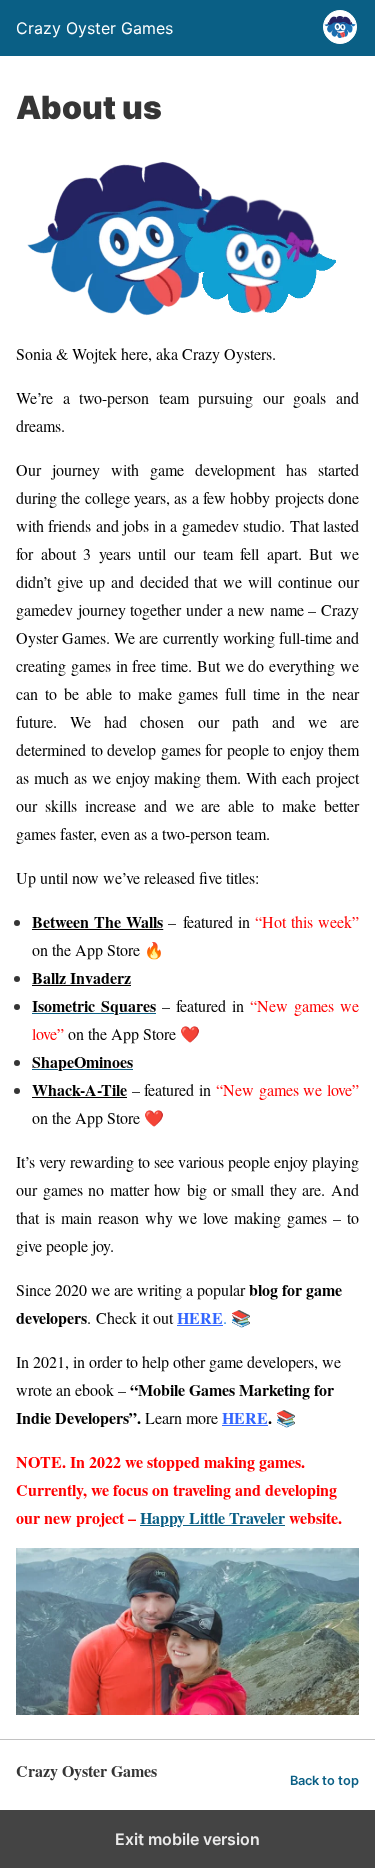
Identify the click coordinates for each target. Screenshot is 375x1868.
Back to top (324, 1780)
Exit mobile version (187, 1839)
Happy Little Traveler (212, 1517)
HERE (200, 1317)
